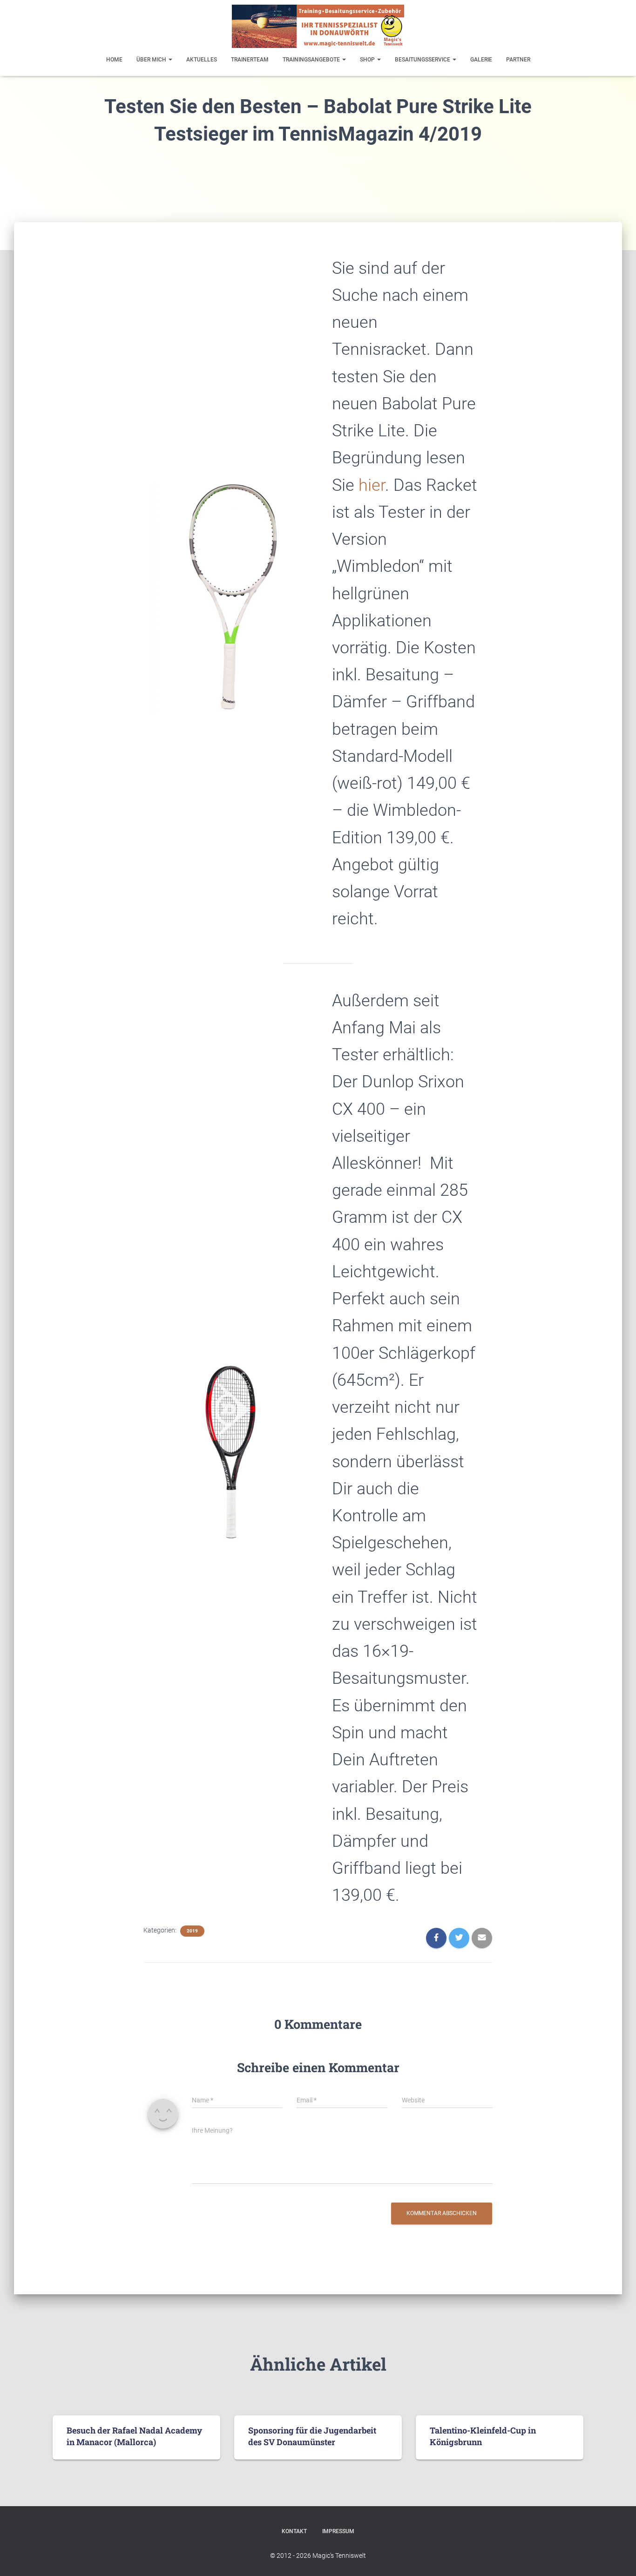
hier (372, 485)
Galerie (481, 60)
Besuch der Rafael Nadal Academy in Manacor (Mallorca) (134, 2436)
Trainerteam (250, 60)
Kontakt (294, 2531)
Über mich (152, 60)
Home (114, 60)
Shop (368, 60)
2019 (192, 1931)
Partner (518, 60)
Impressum (338, 2531)
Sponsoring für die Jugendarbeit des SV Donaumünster (312, 2436)
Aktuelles (202, 60)
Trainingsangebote (312, 60)
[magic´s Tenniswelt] (318, 26)
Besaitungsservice (423, 60)
